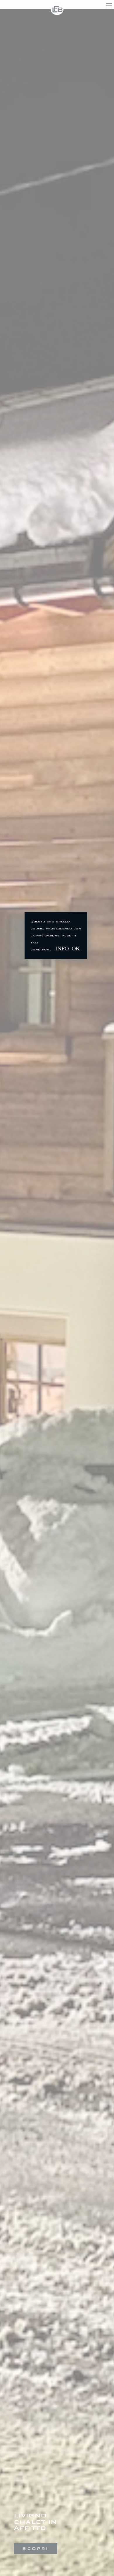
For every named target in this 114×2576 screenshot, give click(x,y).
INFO (62, 948)
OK (76, 948)
